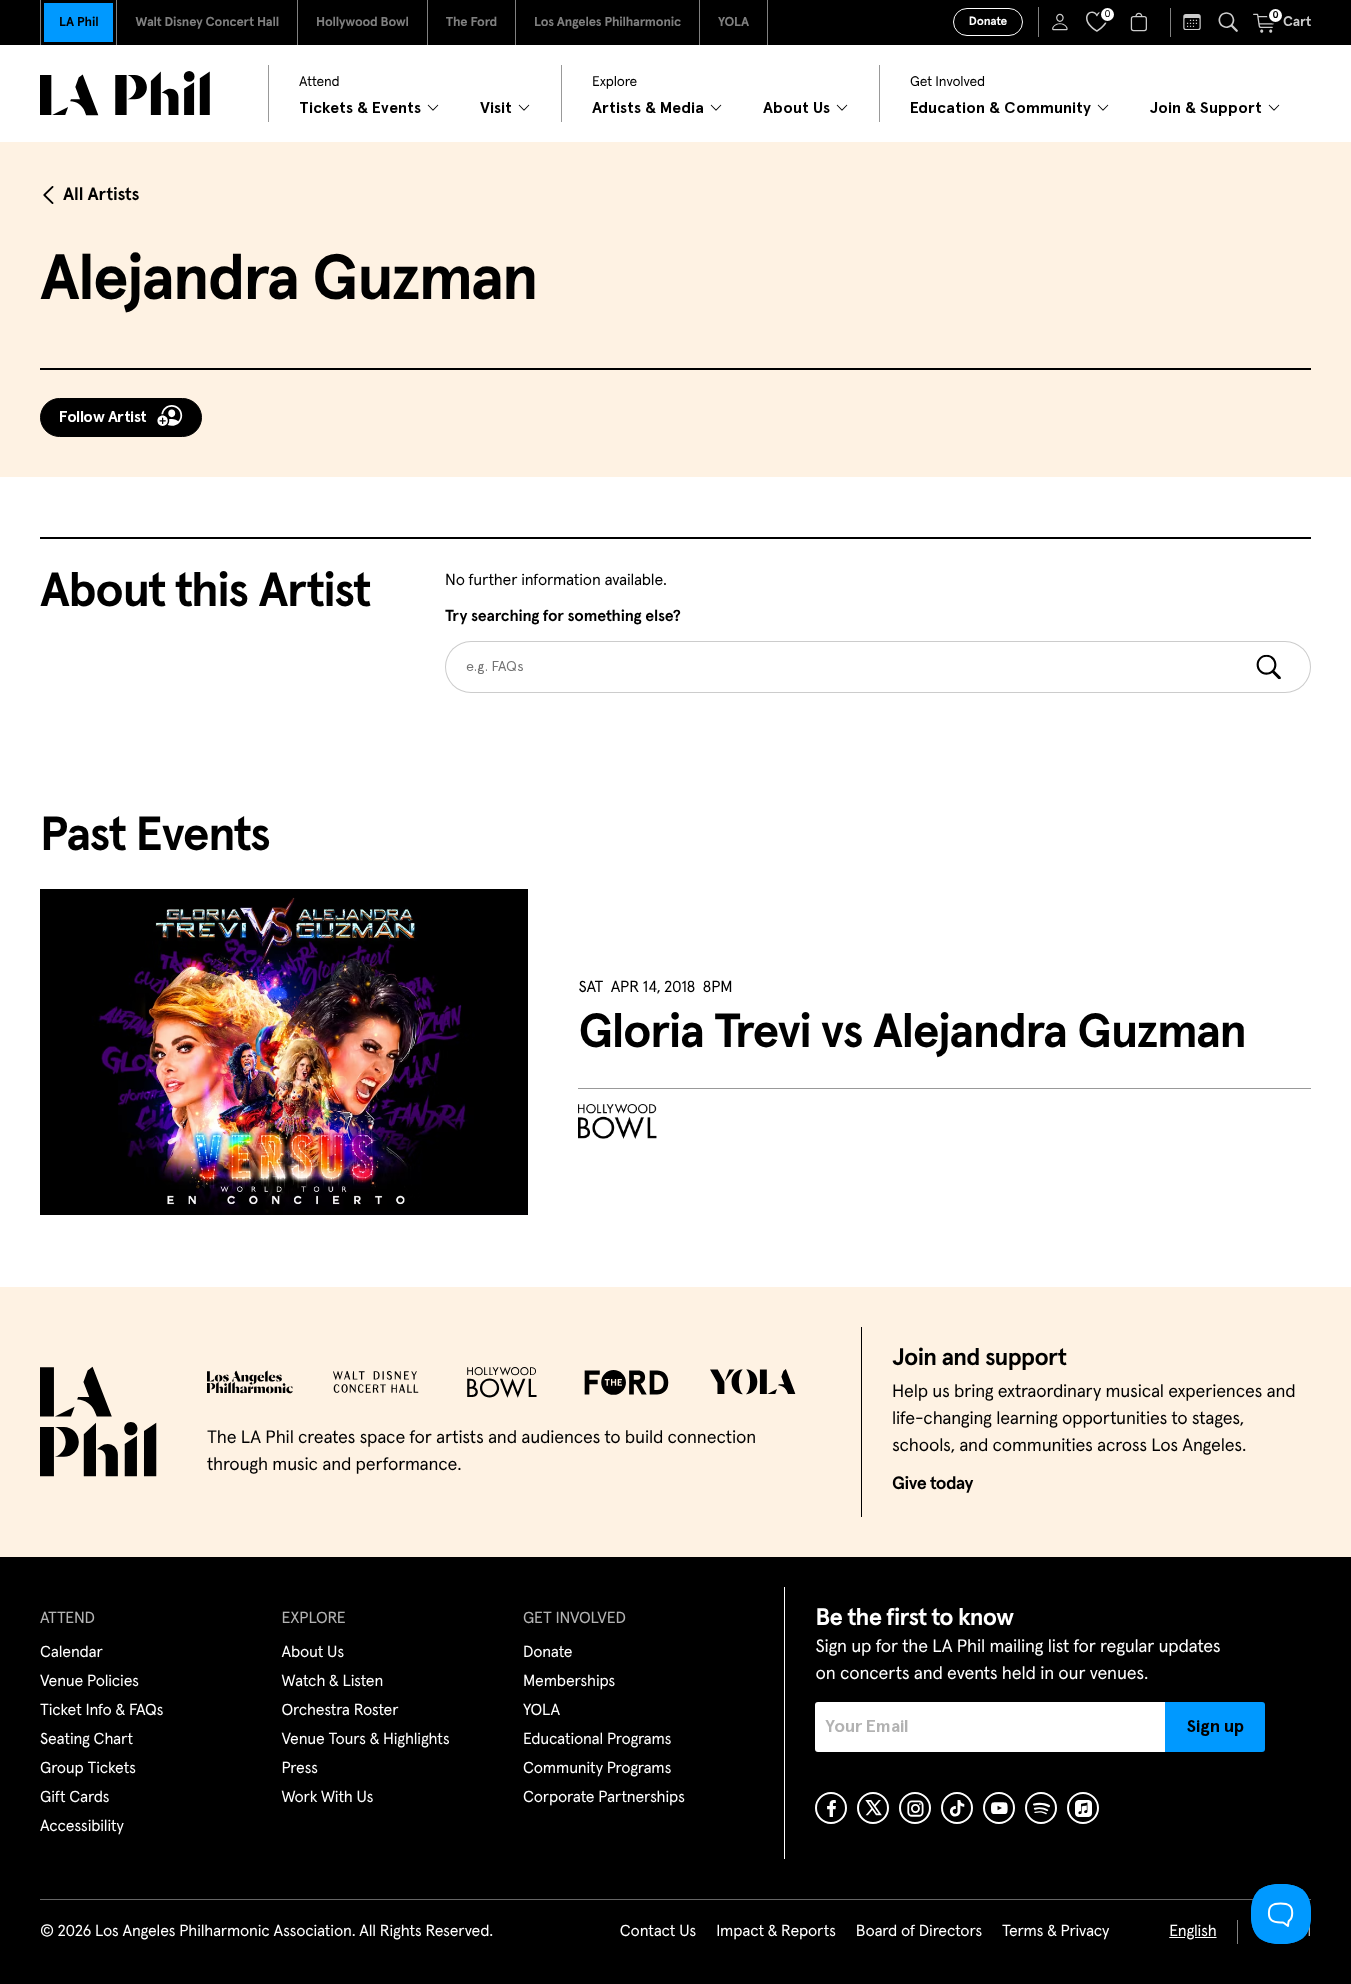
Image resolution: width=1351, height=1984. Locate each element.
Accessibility (82, 1827)
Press (300, 1769)
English (1192, 1932)
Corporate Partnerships (604, 1798)
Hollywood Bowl (362, 22)
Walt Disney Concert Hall (207, 22)
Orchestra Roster (340, 1711)
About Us (313, 1653)
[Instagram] (915, 1808)
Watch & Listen (333, 1682)
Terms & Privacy (1055, 1932)
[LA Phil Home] (125, 93)
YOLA (733, 22)
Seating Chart (86, 1740)
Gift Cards (74, 1798)
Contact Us (658, 1932)
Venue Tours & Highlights (366, 1740)
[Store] (1141, 22)
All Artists (101, 195)
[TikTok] (957, 1808)
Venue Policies (89, 1682)
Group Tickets (88, 1769)
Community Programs (597, 1769)
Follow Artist (103, 417)
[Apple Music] (1083, 1808)
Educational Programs (597, 1740)
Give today (932, 1484)
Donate (988, 22)
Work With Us (328, 1798)
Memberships (569, 1682)
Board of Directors (919, 1932)
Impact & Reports (776, 1932)
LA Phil (78, 22)
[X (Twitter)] (873, 1808)
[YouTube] (999, 1808)
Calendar (71, 1653)
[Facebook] (831, 1808)
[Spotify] (1041, 1808)
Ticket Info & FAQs (101, 1711)
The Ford (471, 22)
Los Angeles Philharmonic (607, 22)
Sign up (1215, 1727)
